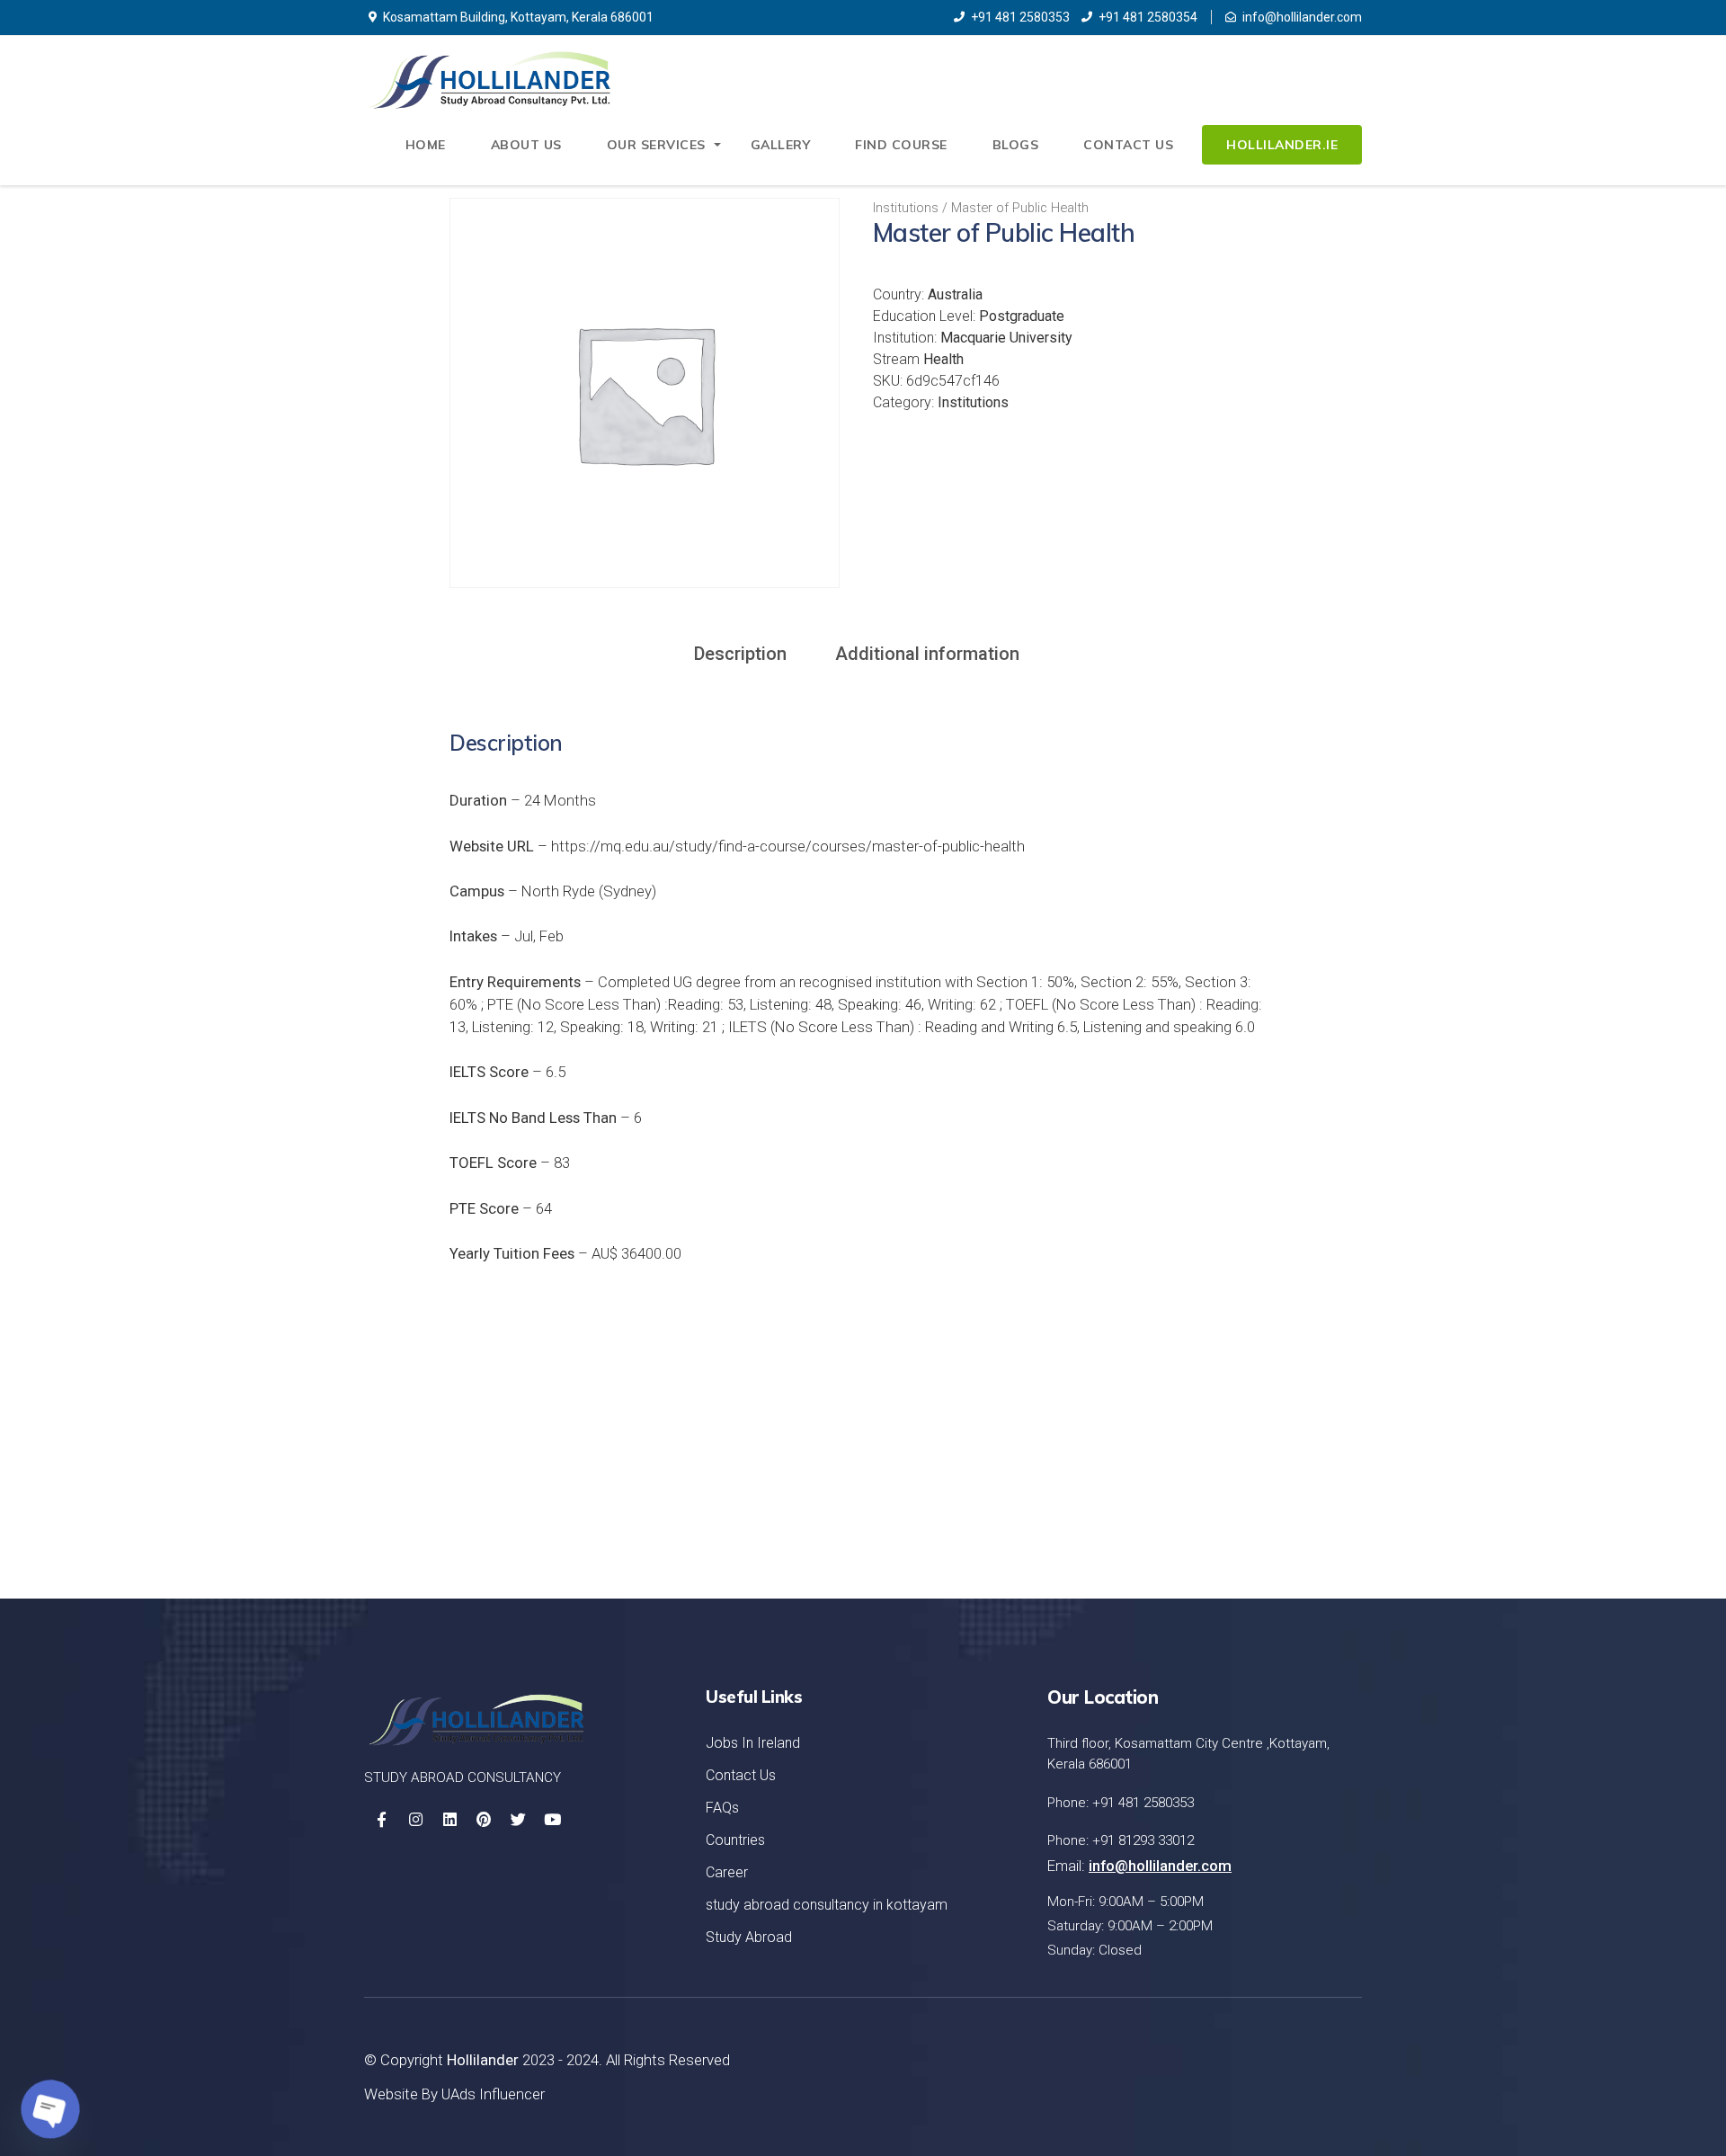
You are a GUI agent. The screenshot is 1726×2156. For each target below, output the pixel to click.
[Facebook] (381, 1820)
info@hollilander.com (1302, 17)
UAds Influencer (493, 2094)
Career (727, 1872)
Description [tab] (740, 654)
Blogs (1016, 145)
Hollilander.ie (1282, 145)
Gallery (781, 145)
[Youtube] (552, 1820)
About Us (526, 145)
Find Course (901, 145)
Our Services (656, 145)
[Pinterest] (484, 1820)
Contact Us (1128, 145)
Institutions (906, 208)
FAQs (722, 1808)
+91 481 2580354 (1148, 17)
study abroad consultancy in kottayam (827, 1905)
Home (426, 145)
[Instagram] (415, 1820)
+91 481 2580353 (1020, 17)
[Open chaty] (50, 2109)
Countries (735, 1840)
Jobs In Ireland (753, 1743)
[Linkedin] (449, 1820)
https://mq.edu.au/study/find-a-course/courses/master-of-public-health (788, 846)
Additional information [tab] (927, 654)
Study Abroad (749, 1937)
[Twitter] (518, 1820)
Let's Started (1273, 1473)
